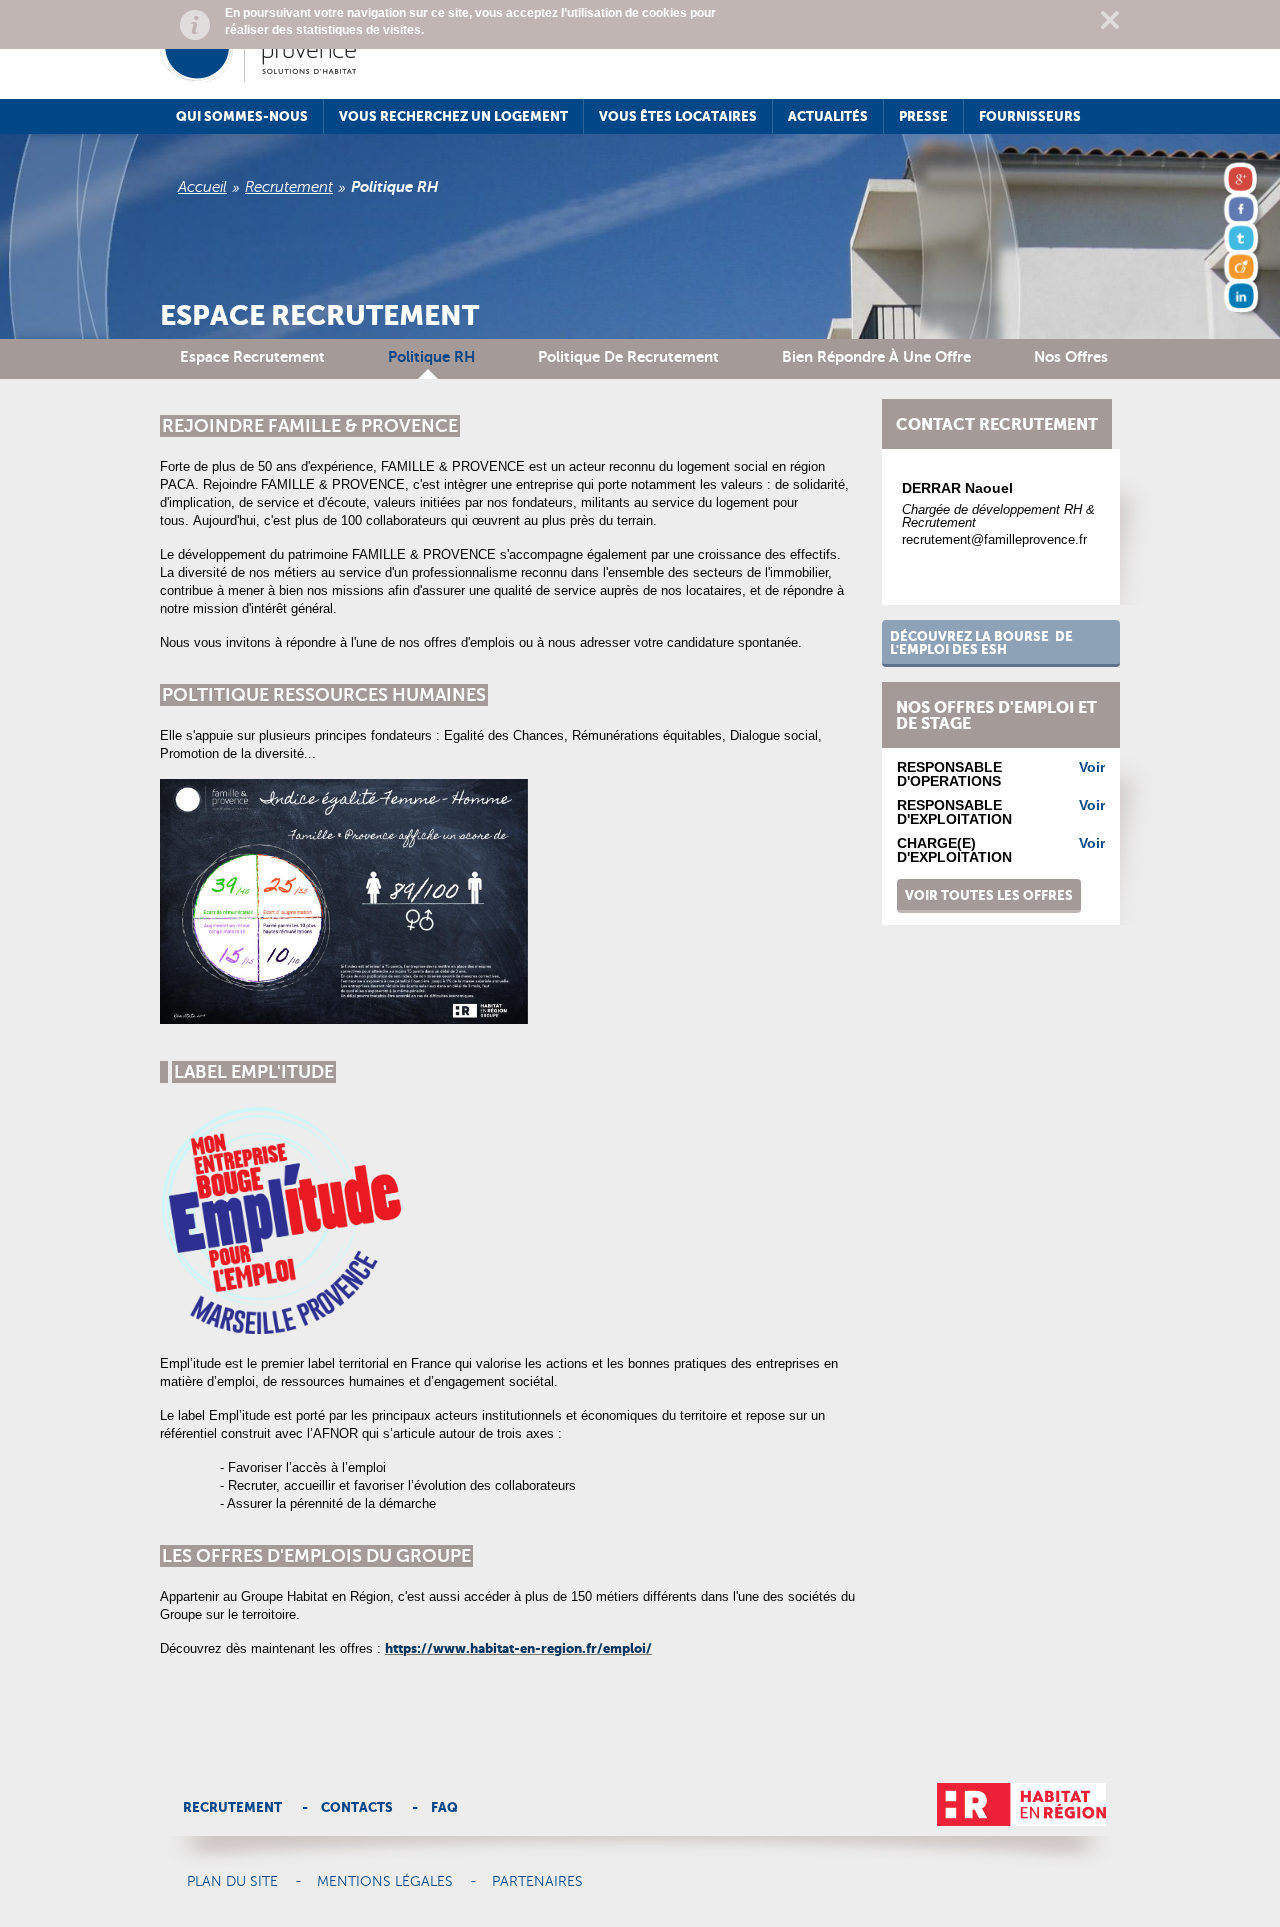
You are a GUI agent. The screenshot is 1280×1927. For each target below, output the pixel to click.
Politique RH (431, 356)
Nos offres (1071, 356)
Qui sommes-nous (242, 116)
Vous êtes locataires (678, 116)
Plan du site (232, 1882)
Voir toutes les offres (989, 895)
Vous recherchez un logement (453, 116)
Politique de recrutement (628, 356)
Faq (444, 1807)
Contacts (357, 1807)
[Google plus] (1243, 182)
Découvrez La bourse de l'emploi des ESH (981, 643)
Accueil (202, 187)
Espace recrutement (252, 356)
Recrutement (289, 187)
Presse (923, 116)
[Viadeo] (1243, 270)
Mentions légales (385, 1882)
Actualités (828, 116)
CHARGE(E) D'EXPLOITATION (954, 850)
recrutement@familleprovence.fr (994, 539)
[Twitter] (1243, 241)
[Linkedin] (1243, 299)
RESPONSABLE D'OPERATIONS (949, 774)
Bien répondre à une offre (876, 356)
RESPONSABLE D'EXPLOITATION (954, 812)
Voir (1092, 767)
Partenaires (537, 1882)
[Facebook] (1243, 212)
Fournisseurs (1030, 116)
